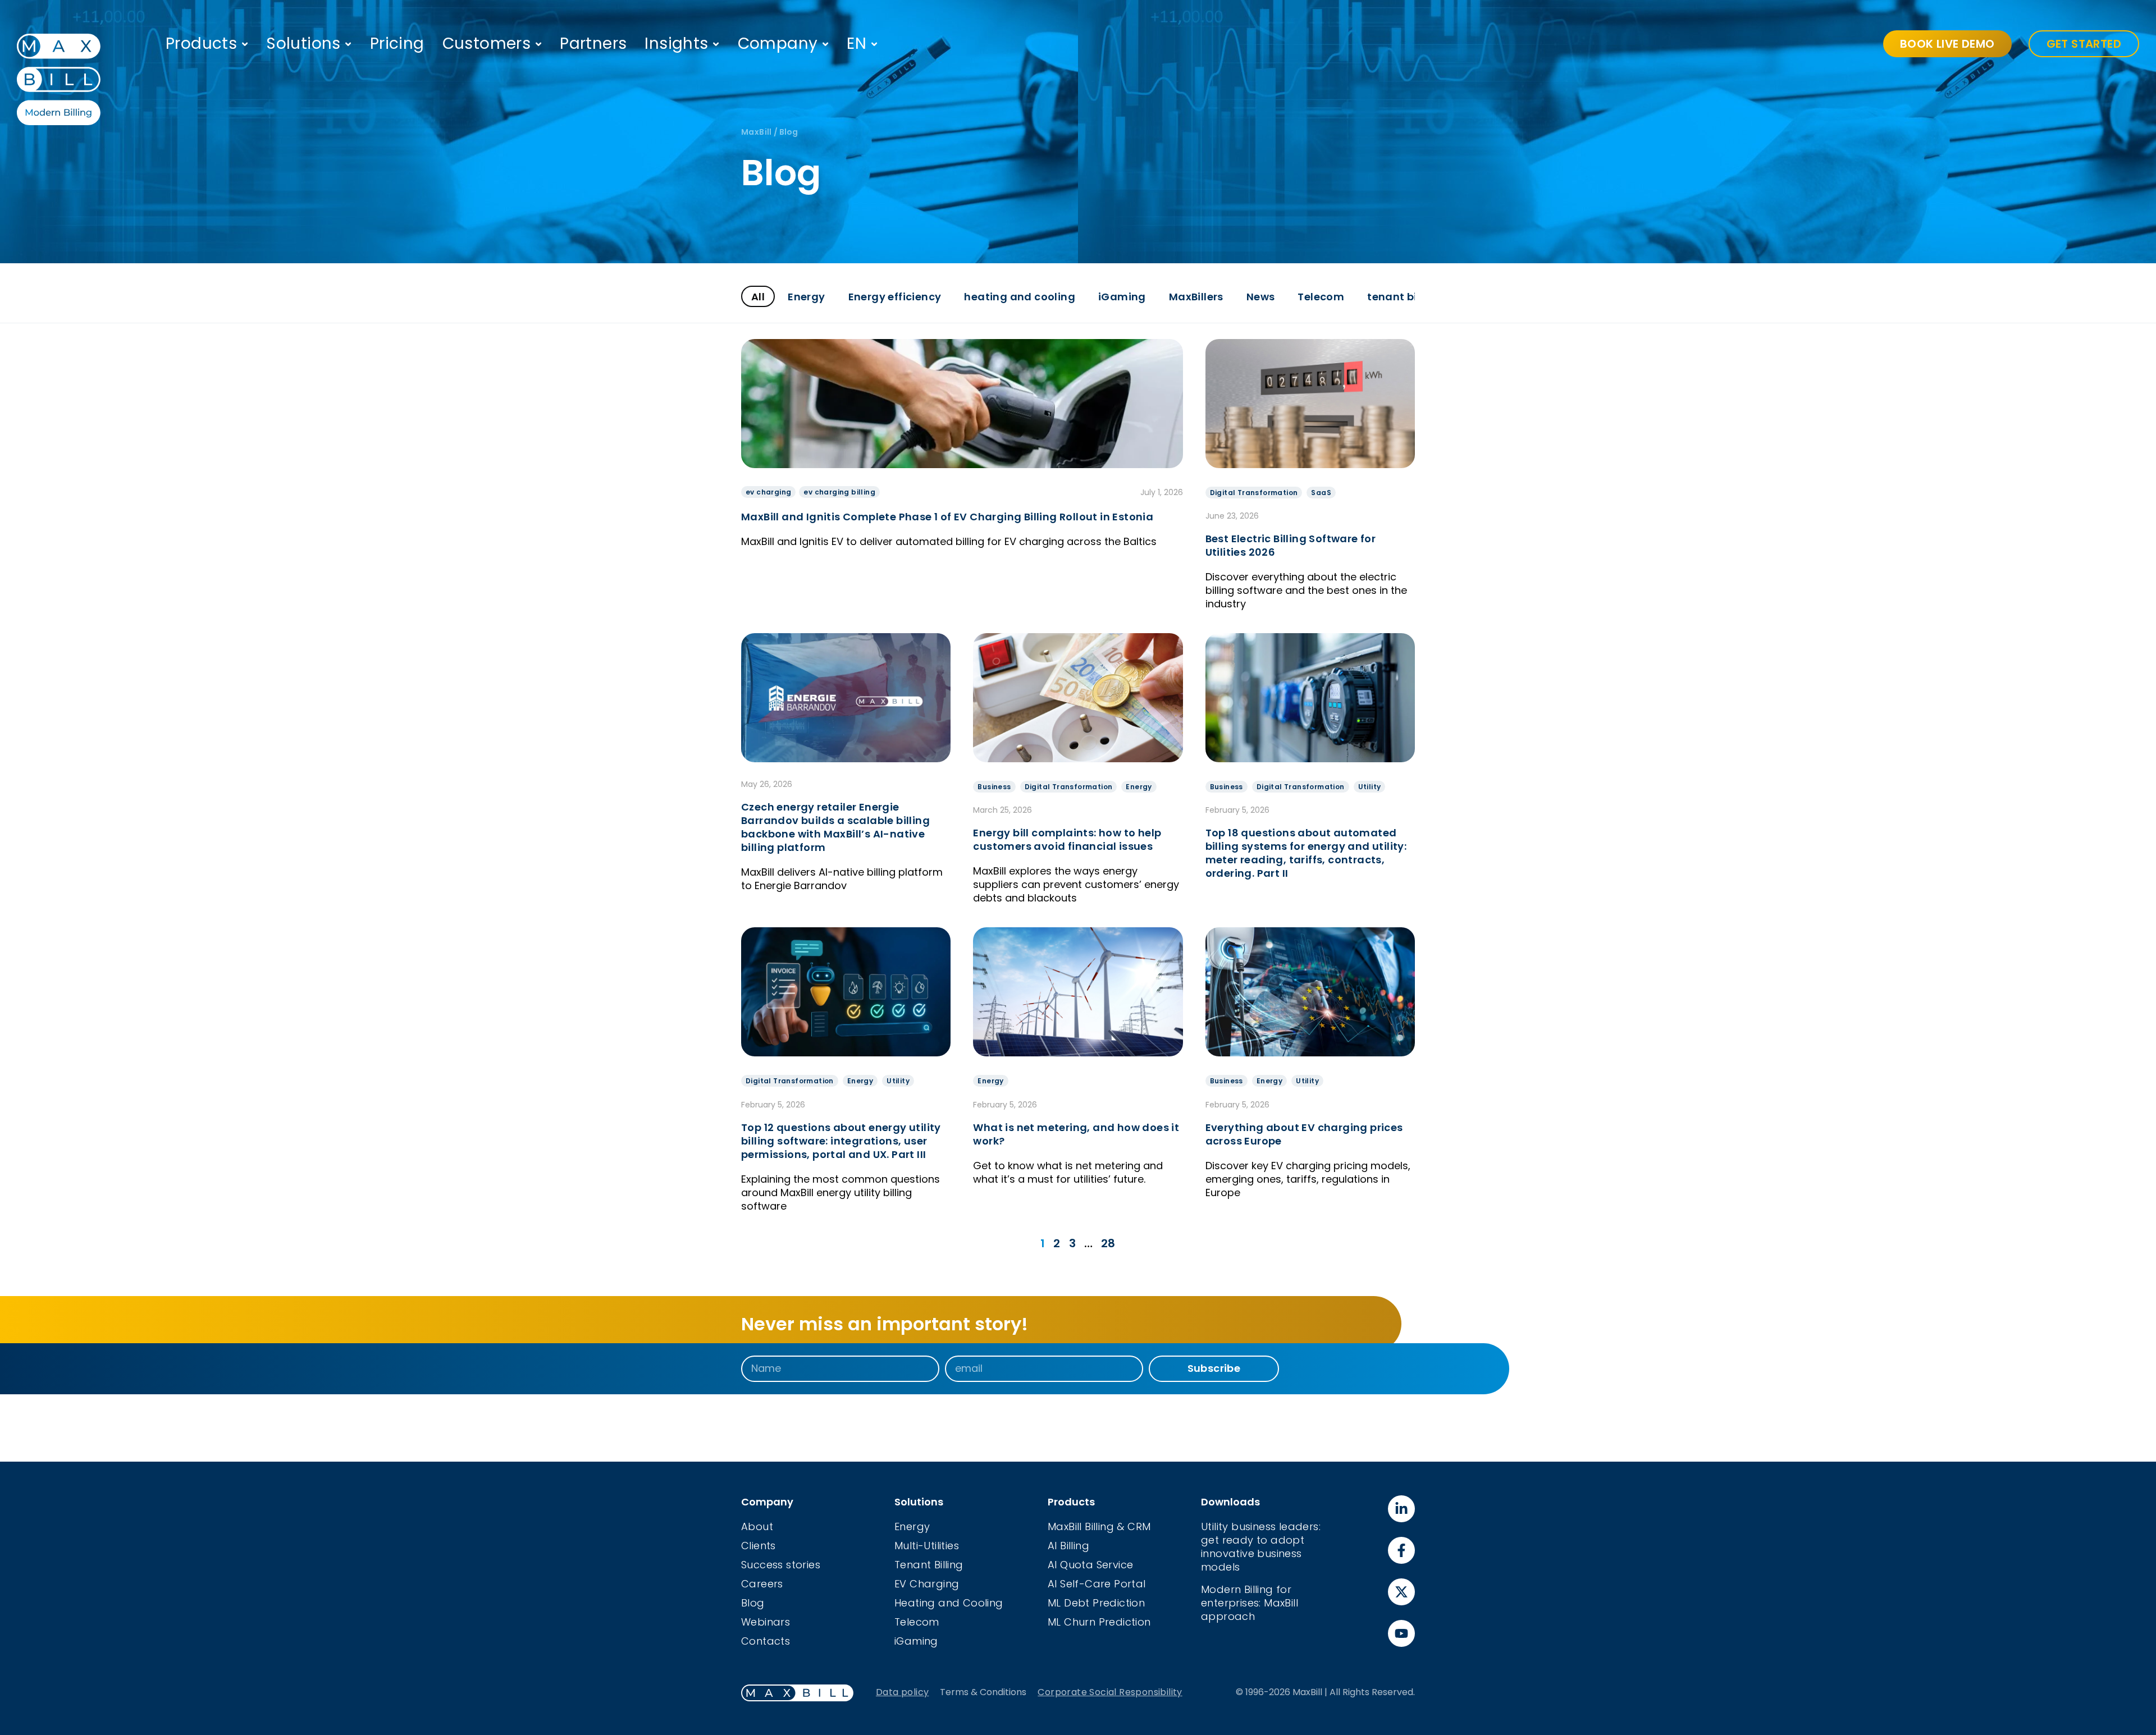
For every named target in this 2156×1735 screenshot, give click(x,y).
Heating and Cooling (949, 1603)
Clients (759, 1546)
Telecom (1321, 297)
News (1261, 297)
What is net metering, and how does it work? (1076, 1134)
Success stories (781, 1565)
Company (778, 44)
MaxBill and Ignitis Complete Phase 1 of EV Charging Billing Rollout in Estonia (947, 517)
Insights (676, 44)
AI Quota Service (1090, 1565)
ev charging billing (839, 492)
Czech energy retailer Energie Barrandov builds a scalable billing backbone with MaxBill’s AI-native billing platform (835, 827)
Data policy (902, 1692)
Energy (806, 297)
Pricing (397, 44)
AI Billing (1068, 1546)
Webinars (766, 1622)
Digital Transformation (1254, 493)
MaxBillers (1196, 297)
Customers (487, 44)
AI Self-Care (1081, 1584)
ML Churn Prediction (1099, 1622)
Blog (753, 1603)
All (758, 297)
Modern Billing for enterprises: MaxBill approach (1250, 1603)
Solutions (303, 44)
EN (857, 44)
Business (994, 787)
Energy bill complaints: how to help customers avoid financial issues (1067, 839)
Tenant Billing (929, 1565)
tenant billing (1404, 297)
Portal (1130, 1584)
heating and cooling (1020, 297)
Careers (762, 1584)
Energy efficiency (895, 297)
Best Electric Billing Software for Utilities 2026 (1291, 545)
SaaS (1321, 493)
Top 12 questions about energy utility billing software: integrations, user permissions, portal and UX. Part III (841, 1141)
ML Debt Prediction (1096, 1603)
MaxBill (757, 132)
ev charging (768, 492)
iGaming (1122, 297)
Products (201, 44)
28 (1108, 1243)
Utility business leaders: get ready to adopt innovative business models (1261, 1547)
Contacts (766, 1641)
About (757, 1526)
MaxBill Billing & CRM (1099, 1526)
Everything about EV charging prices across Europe (1304, 1134)
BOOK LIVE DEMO (1947, 44)
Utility (1370, 787)
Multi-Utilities (927, 1546)
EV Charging (927, 1584)
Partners (593, 44)
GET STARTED (2084, 44)
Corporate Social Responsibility (1110, 1692)
